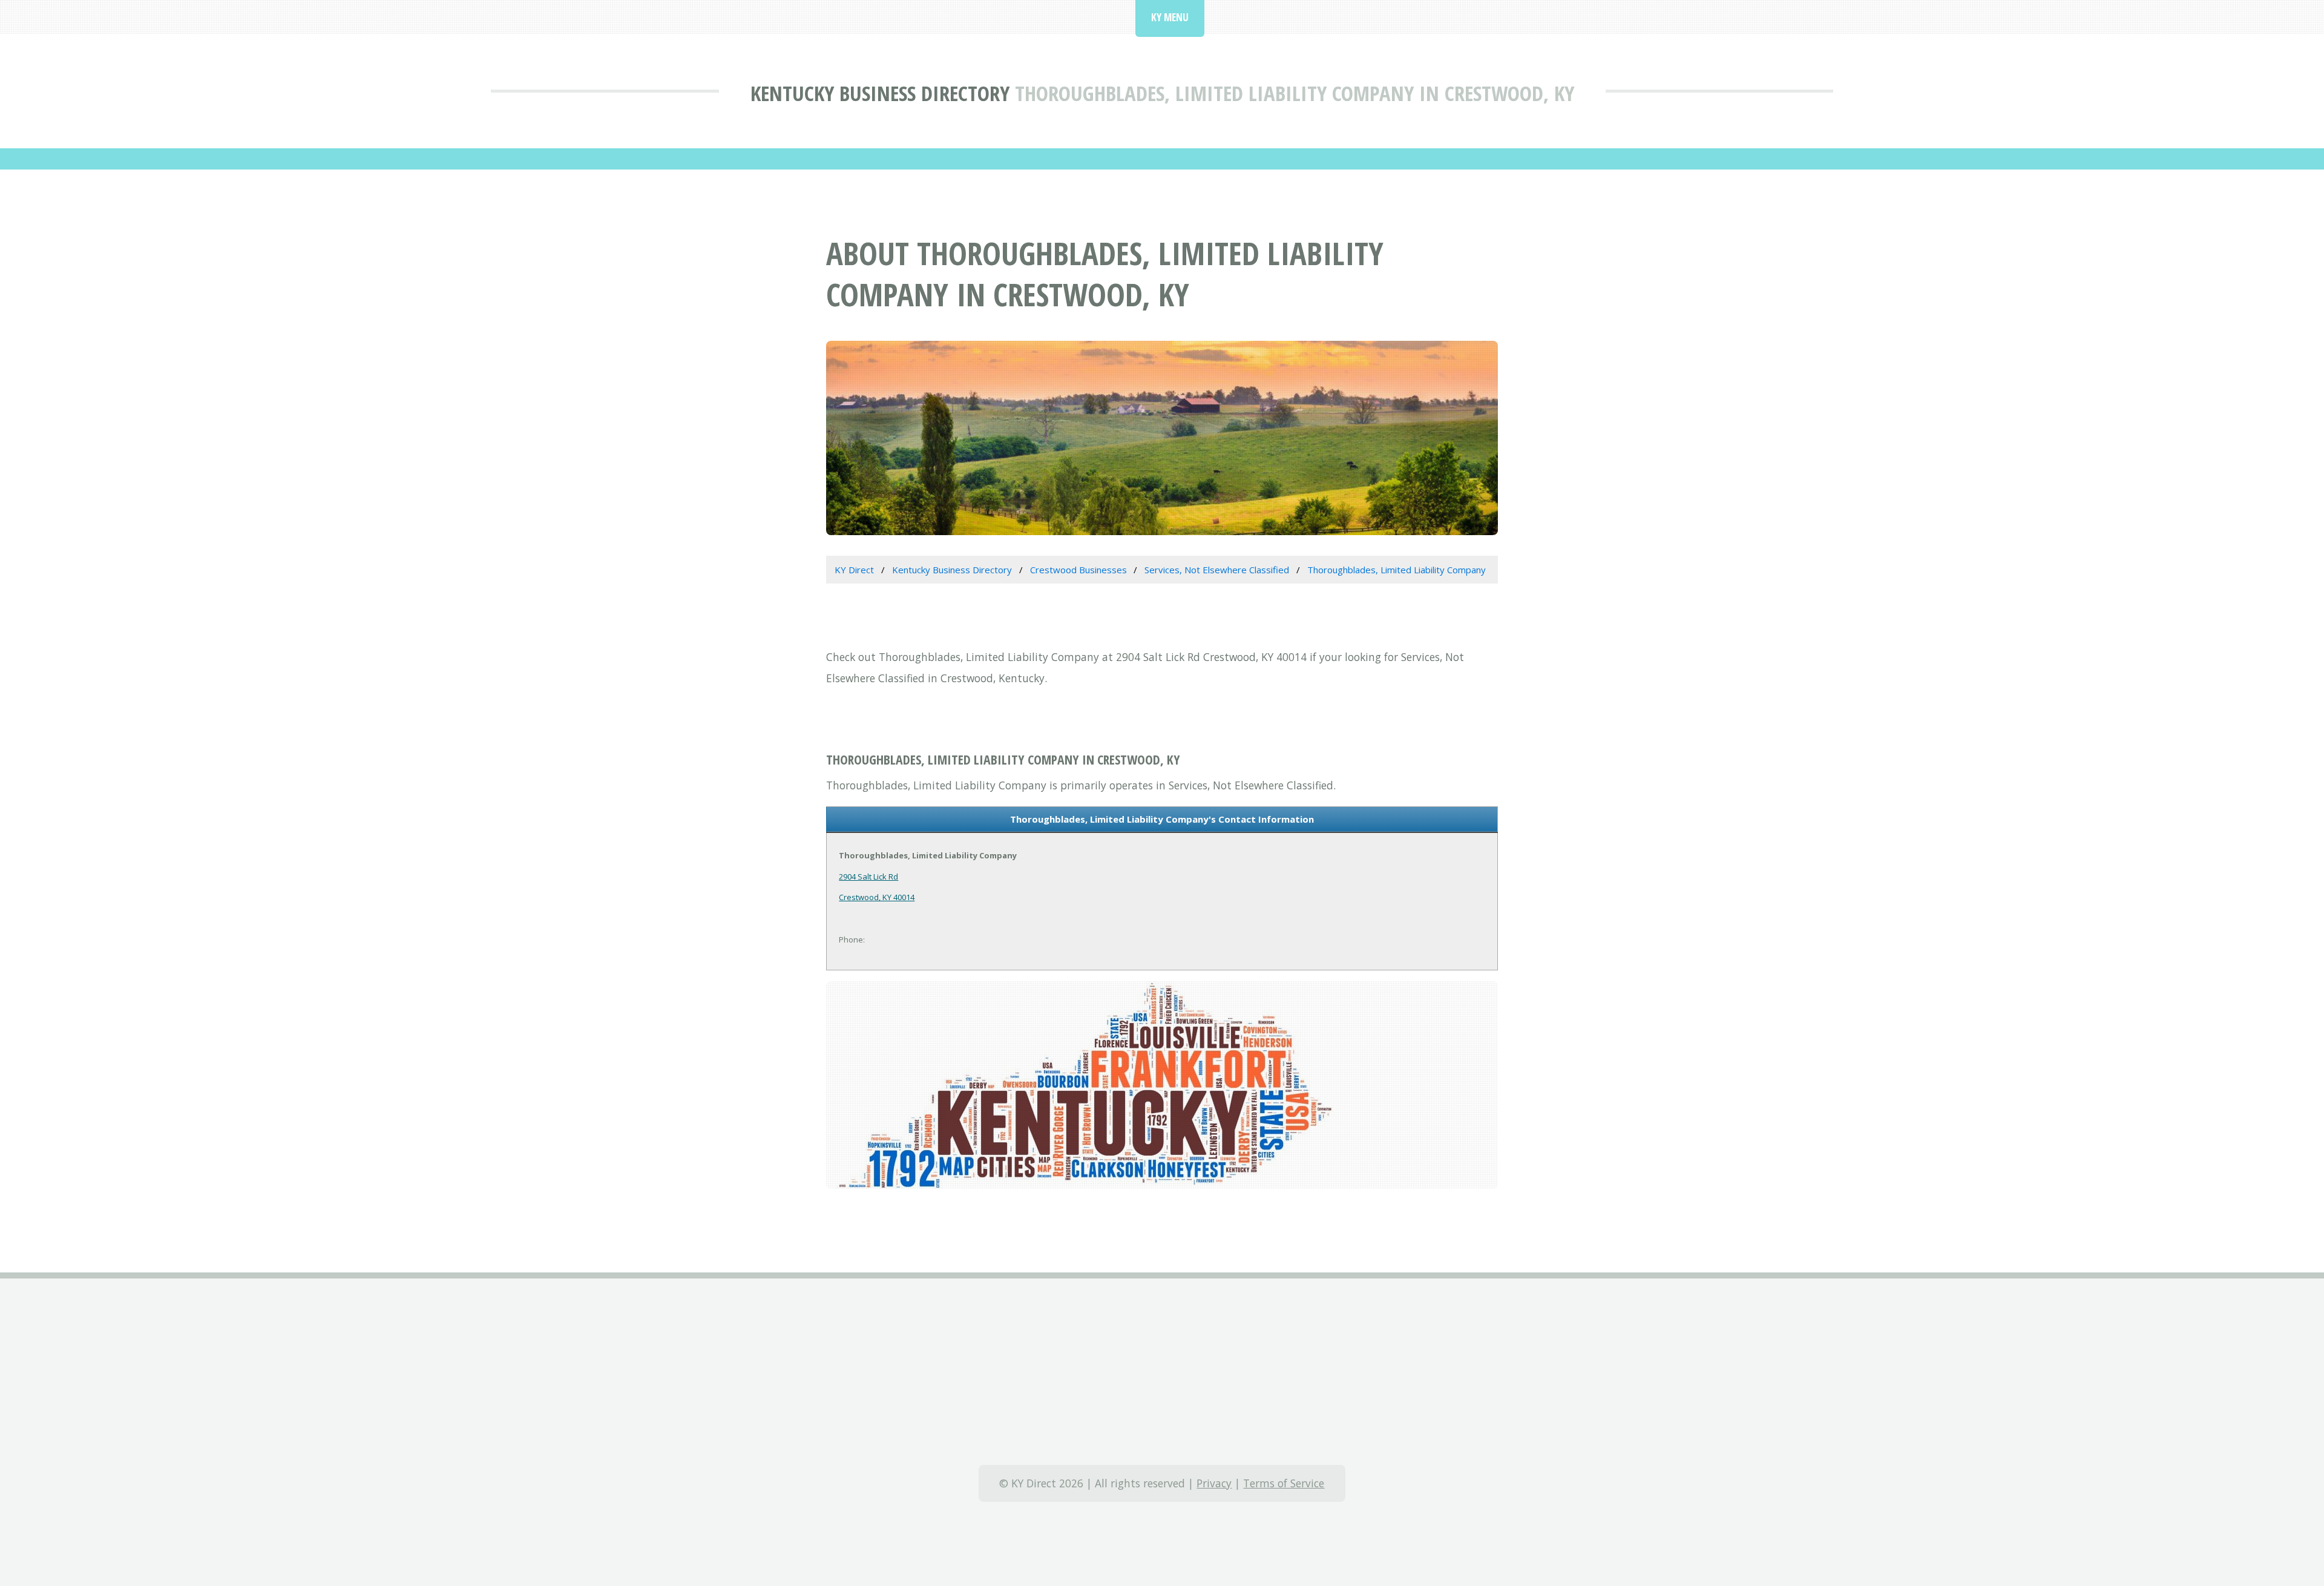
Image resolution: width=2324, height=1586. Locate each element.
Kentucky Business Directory (880, 93)
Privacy (1214, 1483)
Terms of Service (1284, 1483)
